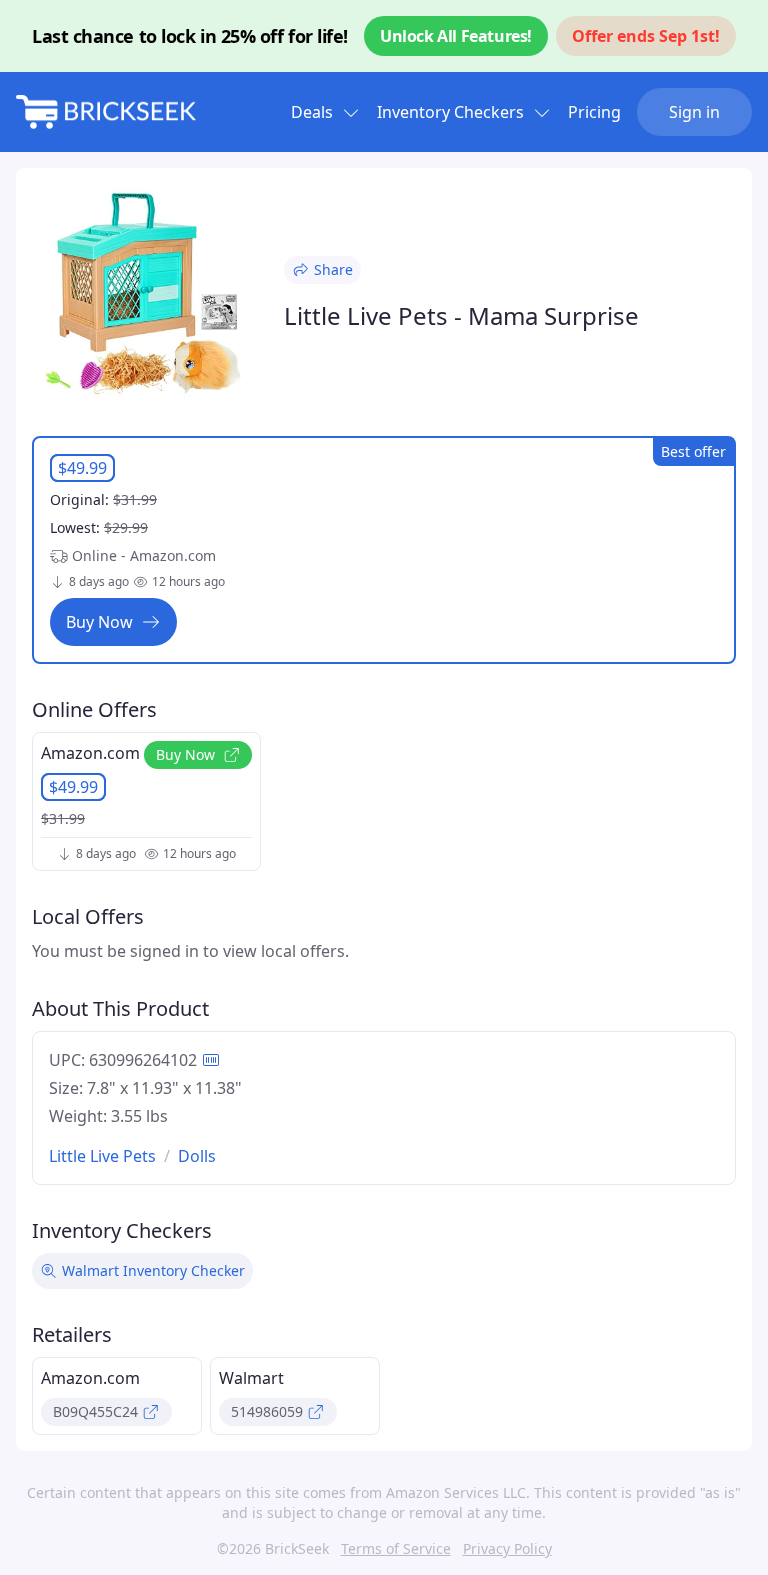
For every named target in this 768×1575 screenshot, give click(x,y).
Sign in (694, 112)
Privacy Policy (507, 1548)
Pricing (594, 112)
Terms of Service (396, 1548)
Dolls (197, 1156)
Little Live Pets (102, 1156)
